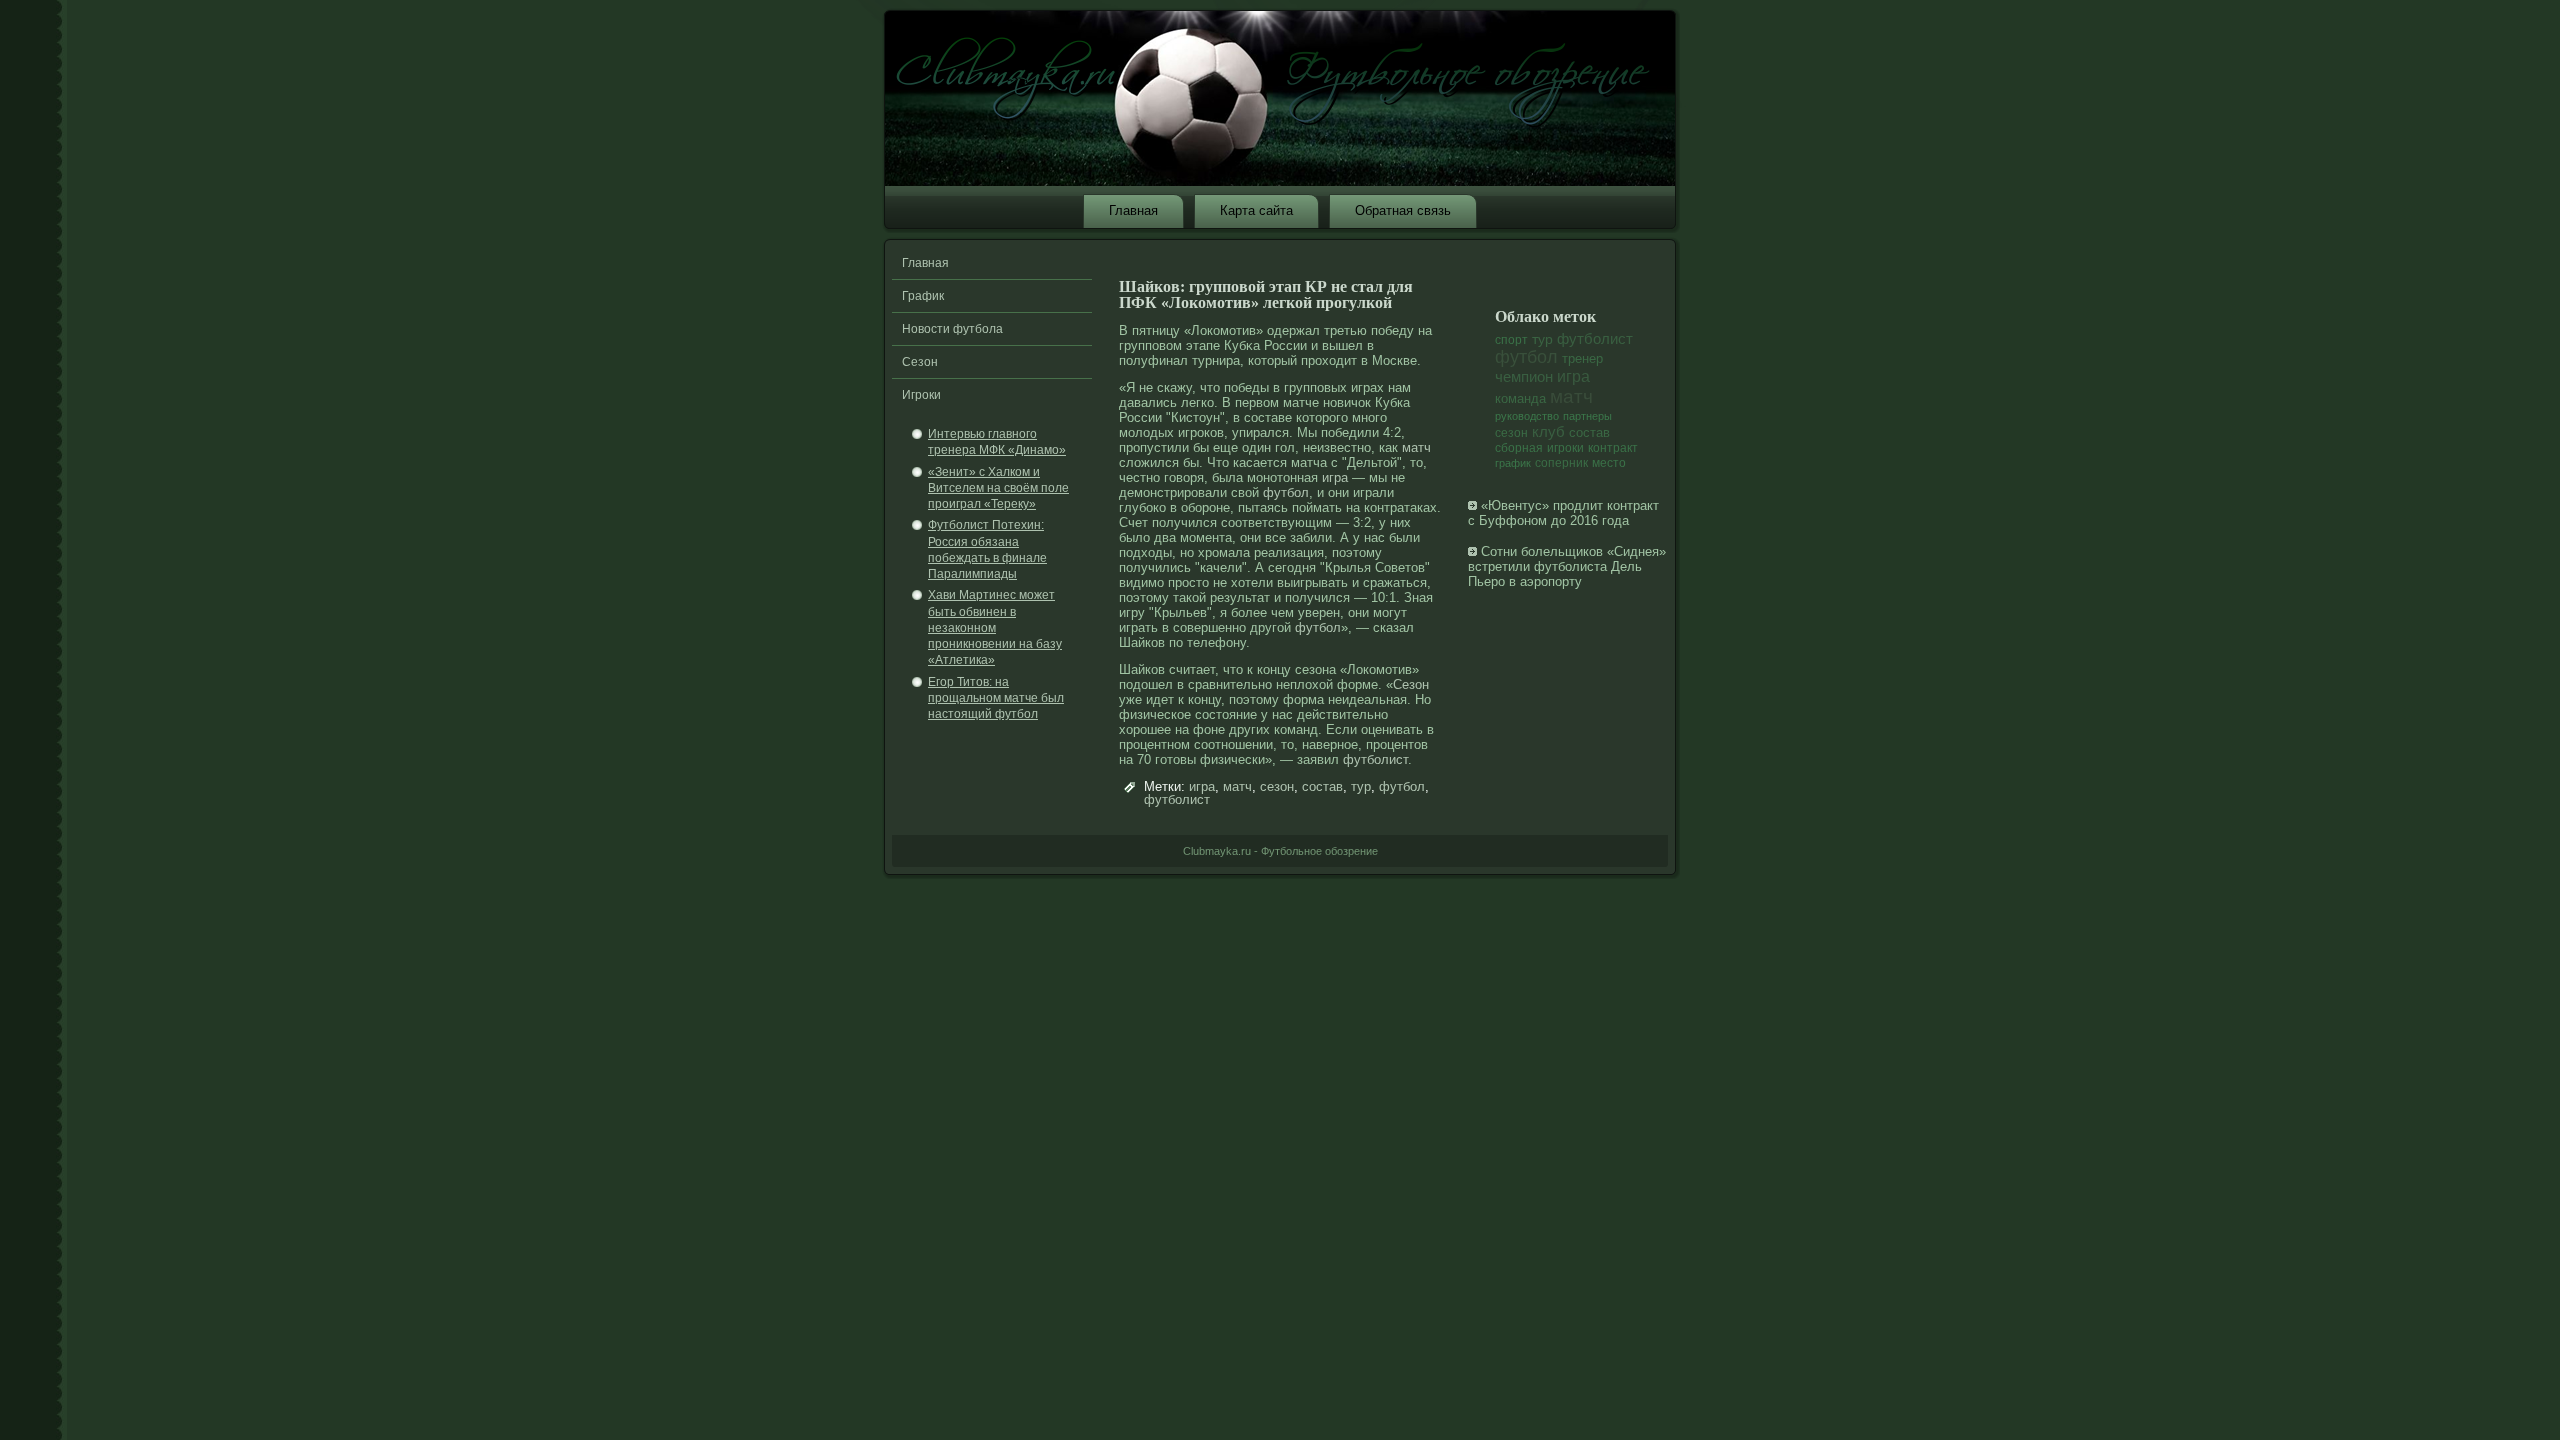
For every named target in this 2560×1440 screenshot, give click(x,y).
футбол (1286, 492)
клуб (1548, 431)
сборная (1519, 448)
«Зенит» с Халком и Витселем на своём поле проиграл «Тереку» (998, 488)
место (1609, 463)
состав (1322, 786)
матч (1416, 447)
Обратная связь (1403, 210)
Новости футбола (952, 329)
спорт (1511, 340)
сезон (1277, 786)
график (1513, 463)
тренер (1582, 358)
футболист (1375, 759)
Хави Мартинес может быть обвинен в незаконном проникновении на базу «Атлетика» (995, 627)
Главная (1133, 210)
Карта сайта (1256, 210)
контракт (1613, 448)
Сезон (920, 362)
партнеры (1587, 416)
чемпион (1524, 376)
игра (1335, 477)
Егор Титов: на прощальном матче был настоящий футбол (996, 698)
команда (1520, 398)
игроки (1565, 448)
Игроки (921, 395)
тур (1361, 786)
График (923, 296)
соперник (1561, 463)
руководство (1527, 416)
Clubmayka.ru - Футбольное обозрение (1280, 851)
